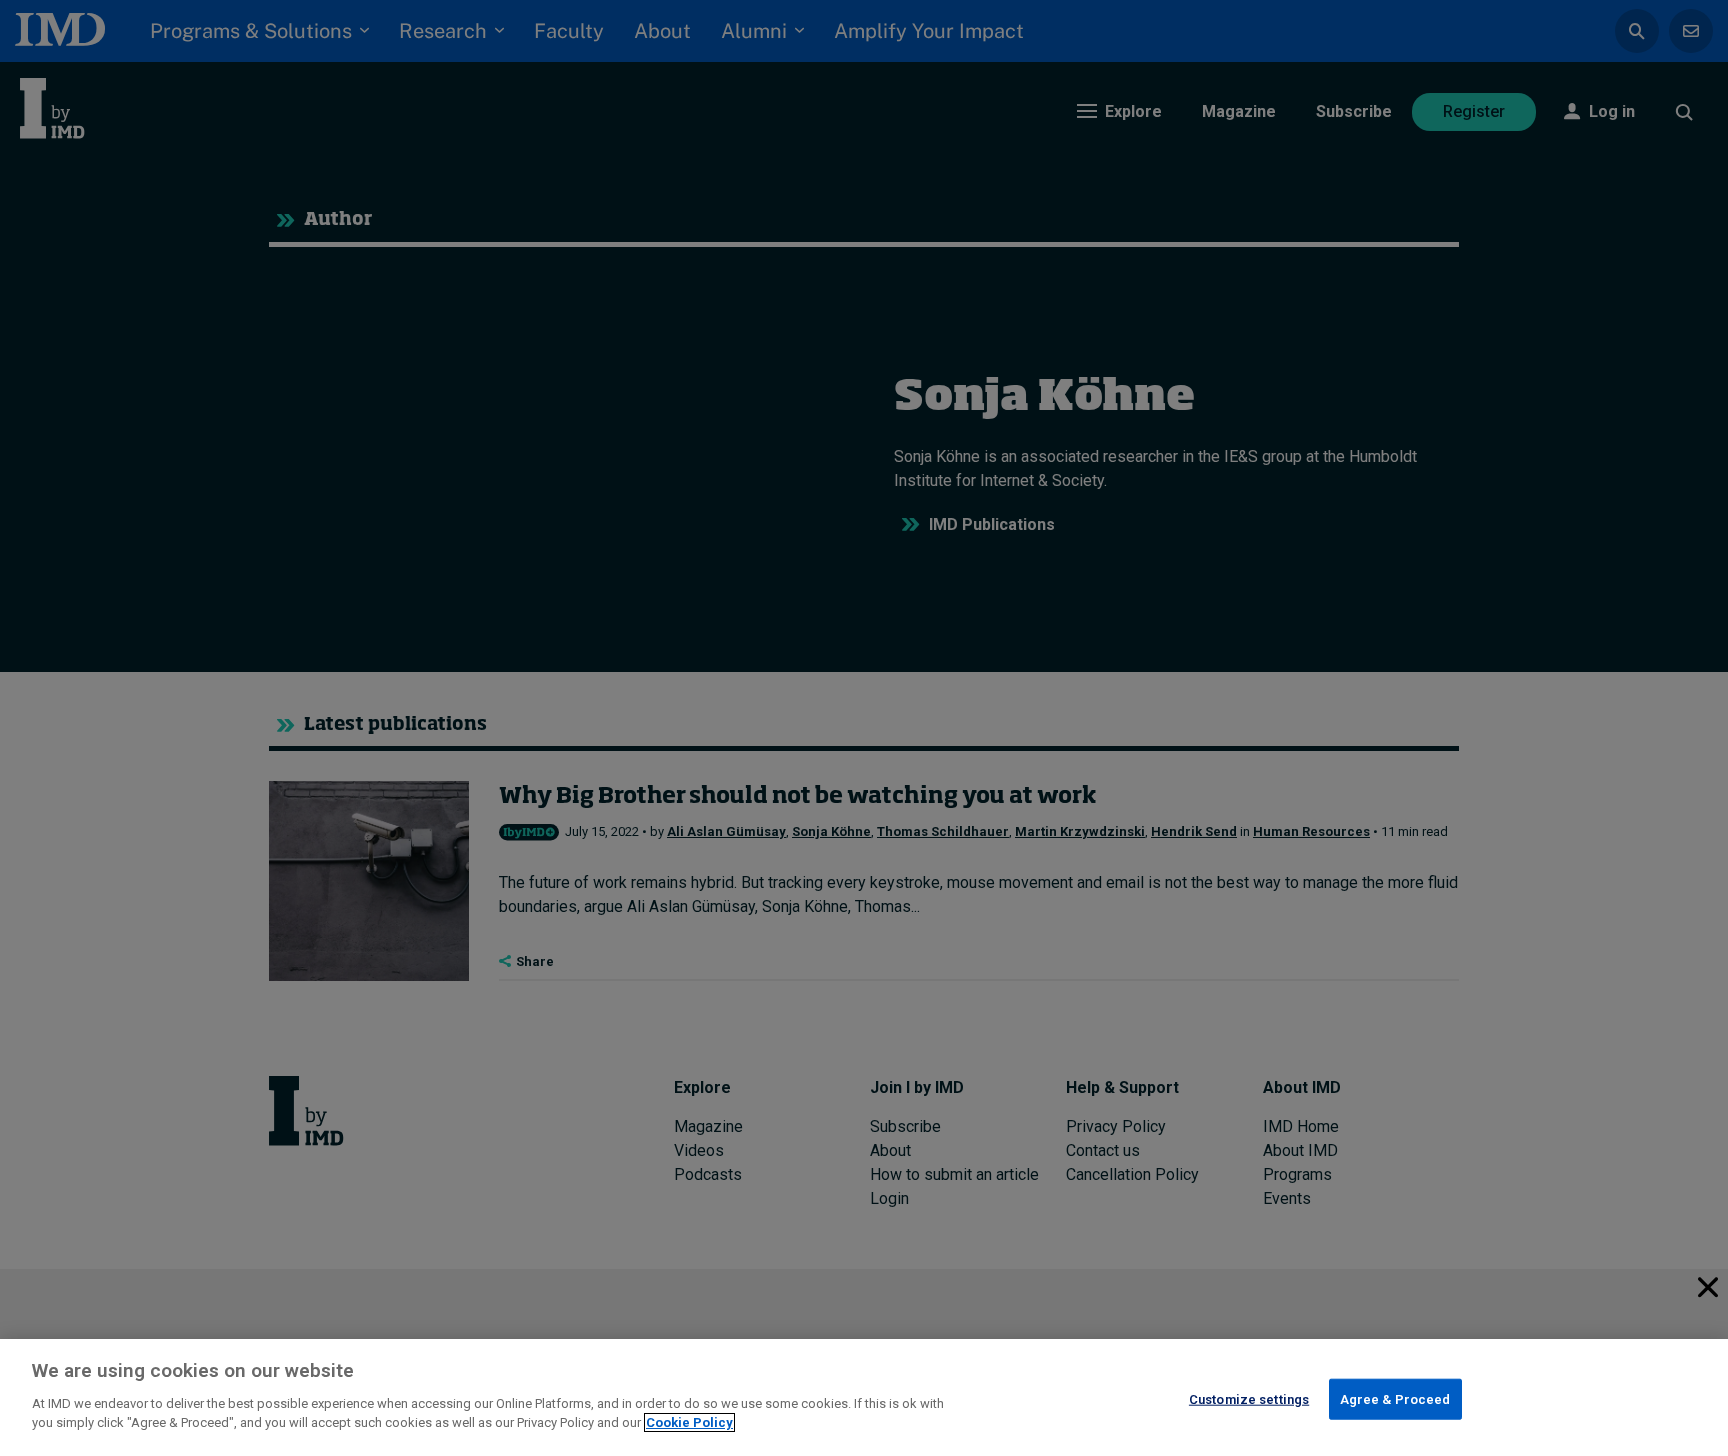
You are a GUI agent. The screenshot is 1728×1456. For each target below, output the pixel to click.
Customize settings (1249, 1398)
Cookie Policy (689, 1422)
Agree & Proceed (1395, 1398)
